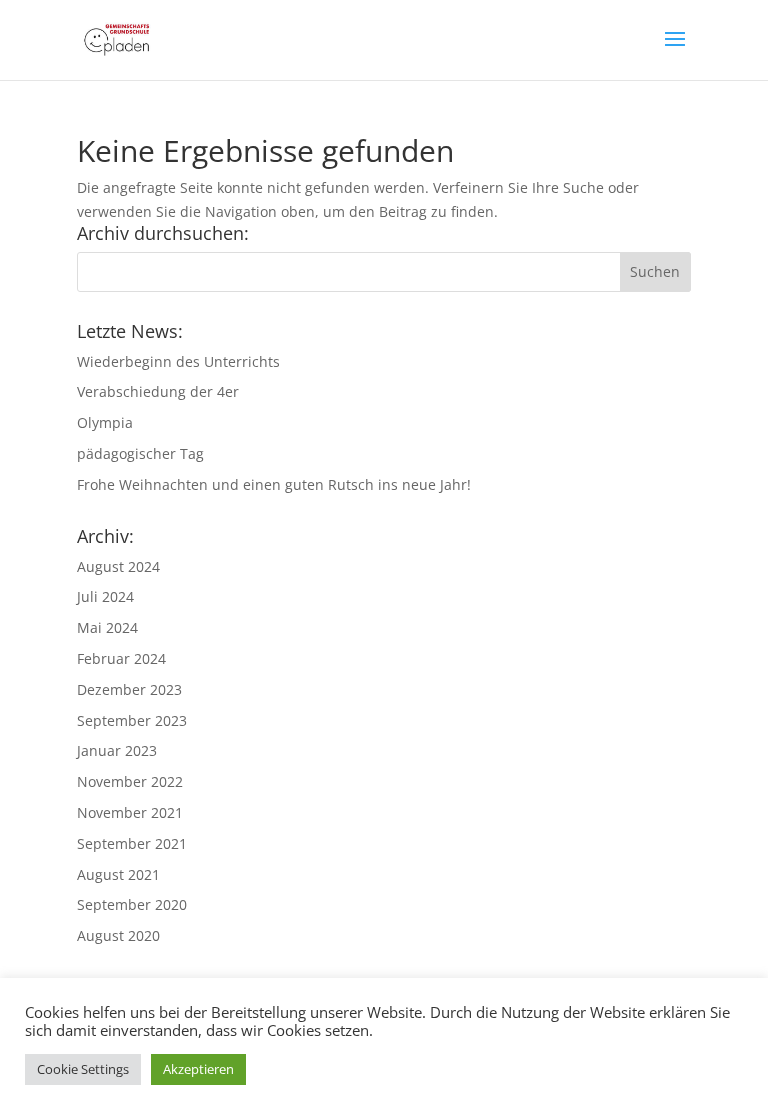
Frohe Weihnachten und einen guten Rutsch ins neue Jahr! (274, 484)
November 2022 (130, 781)
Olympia (105, 422)
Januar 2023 (117, 750)
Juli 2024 (105, 596)
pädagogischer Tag (140, 453)
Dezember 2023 (129, 689)
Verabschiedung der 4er (158, 391)
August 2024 (118, 566)
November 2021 (130, 812)
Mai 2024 (107, 627)
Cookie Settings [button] (83, 1069)
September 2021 (132, 843)
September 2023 (132, 720)
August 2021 (118, 874)
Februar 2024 (121, 658)
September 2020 (132, 904)
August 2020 (118, 935)
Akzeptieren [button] (198, 1069)
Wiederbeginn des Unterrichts (178, 361)
